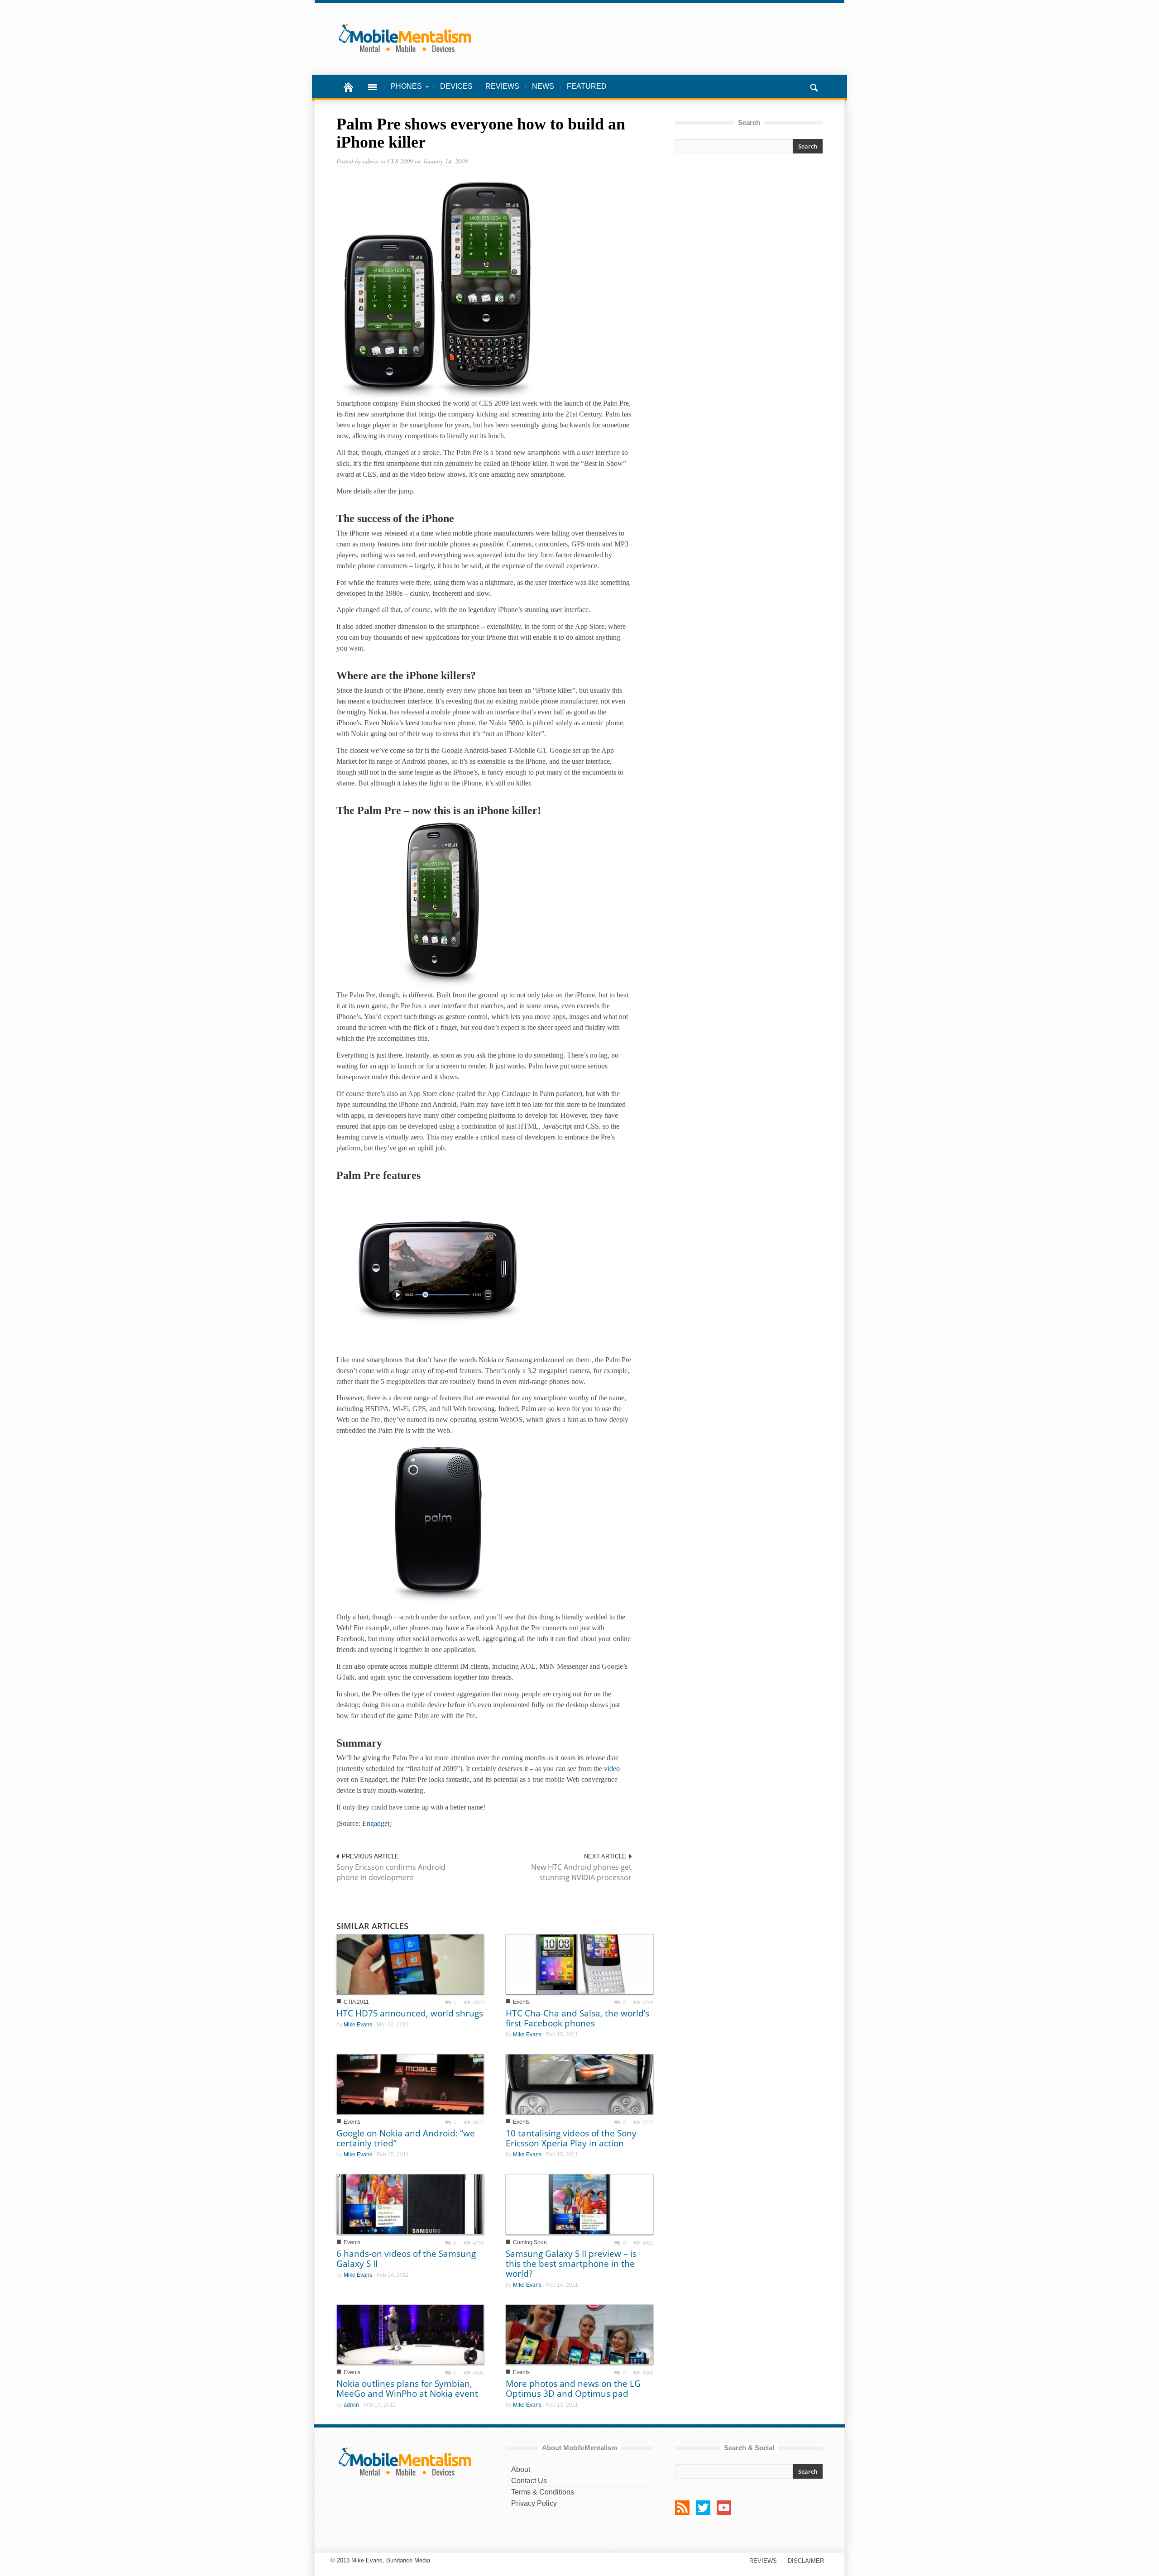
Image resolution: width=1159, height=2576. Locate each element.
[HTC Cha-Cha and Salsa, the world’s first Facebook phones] (579, 1964)
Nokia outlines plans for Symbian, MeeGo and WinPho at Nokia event (407, 2389)
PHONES (403, 91)
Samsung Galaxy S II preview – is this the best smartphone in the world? (571, 2264)
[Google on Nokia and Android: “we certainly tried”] (410, 2084)
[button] (814, 86)
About (521, 2469)
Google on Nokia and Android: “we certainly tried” (406, 2138)
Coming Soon (530, 2242)
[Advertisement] (749, 241)
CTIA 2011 (356, 2002)
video (612, 1769)
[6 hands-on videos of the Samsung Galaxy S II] (410, 2204)
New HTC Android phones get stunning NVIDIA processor (581, 1872)
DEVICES (456, 86)
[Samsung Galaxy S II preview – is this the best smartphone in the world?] (579, 2204)
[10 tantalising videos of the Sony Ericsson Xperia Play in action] (579, 2084)
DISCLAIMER (806, 2561)
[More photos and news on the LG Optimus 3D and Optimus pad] (579, 2334)
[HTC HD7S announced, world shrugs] (410, 1964)
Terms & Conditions (543, 2492)
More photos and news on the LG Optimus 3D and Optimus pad (573, 2389)
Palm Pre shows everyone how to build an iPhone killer (481, 133)
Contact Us (529, 2481)
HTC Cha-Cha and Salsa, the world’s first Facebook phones (577, 2018)
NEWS (543, 86)
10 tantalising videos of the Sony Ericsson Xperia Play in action (571, 2138)
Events (521, 2002)
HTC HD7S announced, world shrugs (410, 2013)
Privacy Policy (534, 2503)
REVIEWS (502, 86)
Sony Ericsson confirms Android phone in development (391, 1872)
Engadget (376, 1823)
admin (351, 2405)
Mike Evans (358, 2025)
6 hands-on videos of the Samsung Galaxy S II (406, 2259)
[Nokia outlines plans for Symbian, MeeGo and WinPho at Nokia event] (410, 2334)
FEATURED (587, 86)
